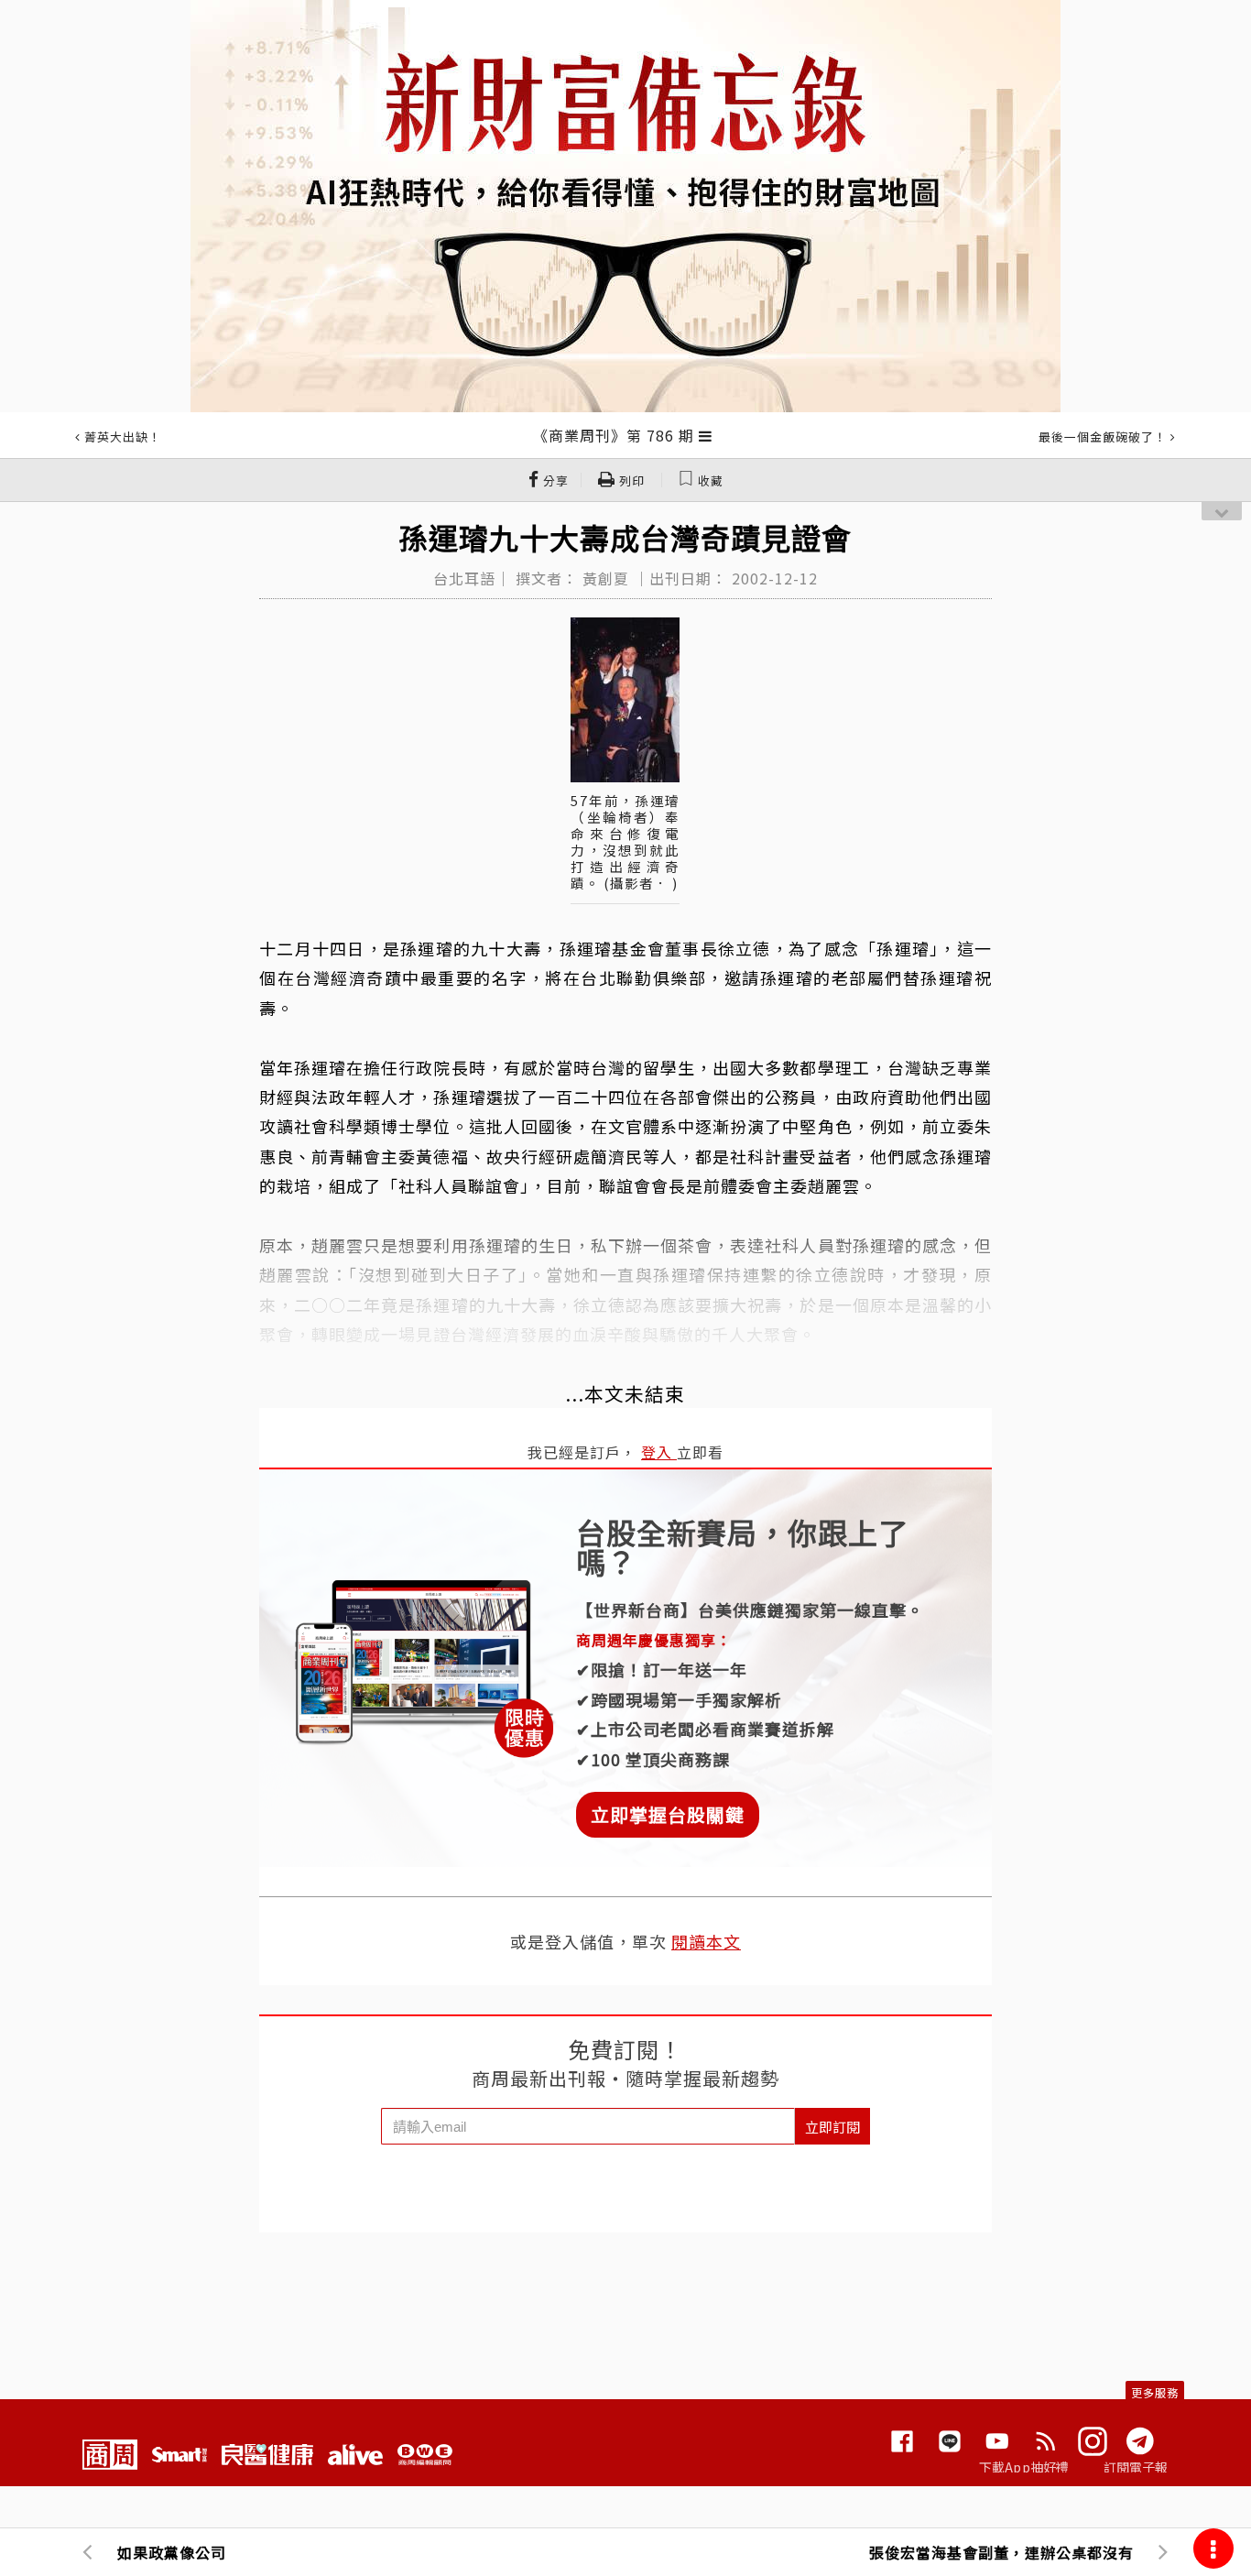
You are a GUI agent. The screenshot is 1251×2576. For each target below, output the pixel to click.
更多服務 (1155, 2392)
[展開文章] (706, 435)
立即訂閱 (832, 2127)
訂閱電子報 (1136, 2467)
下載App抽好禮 (1024, 2467)
